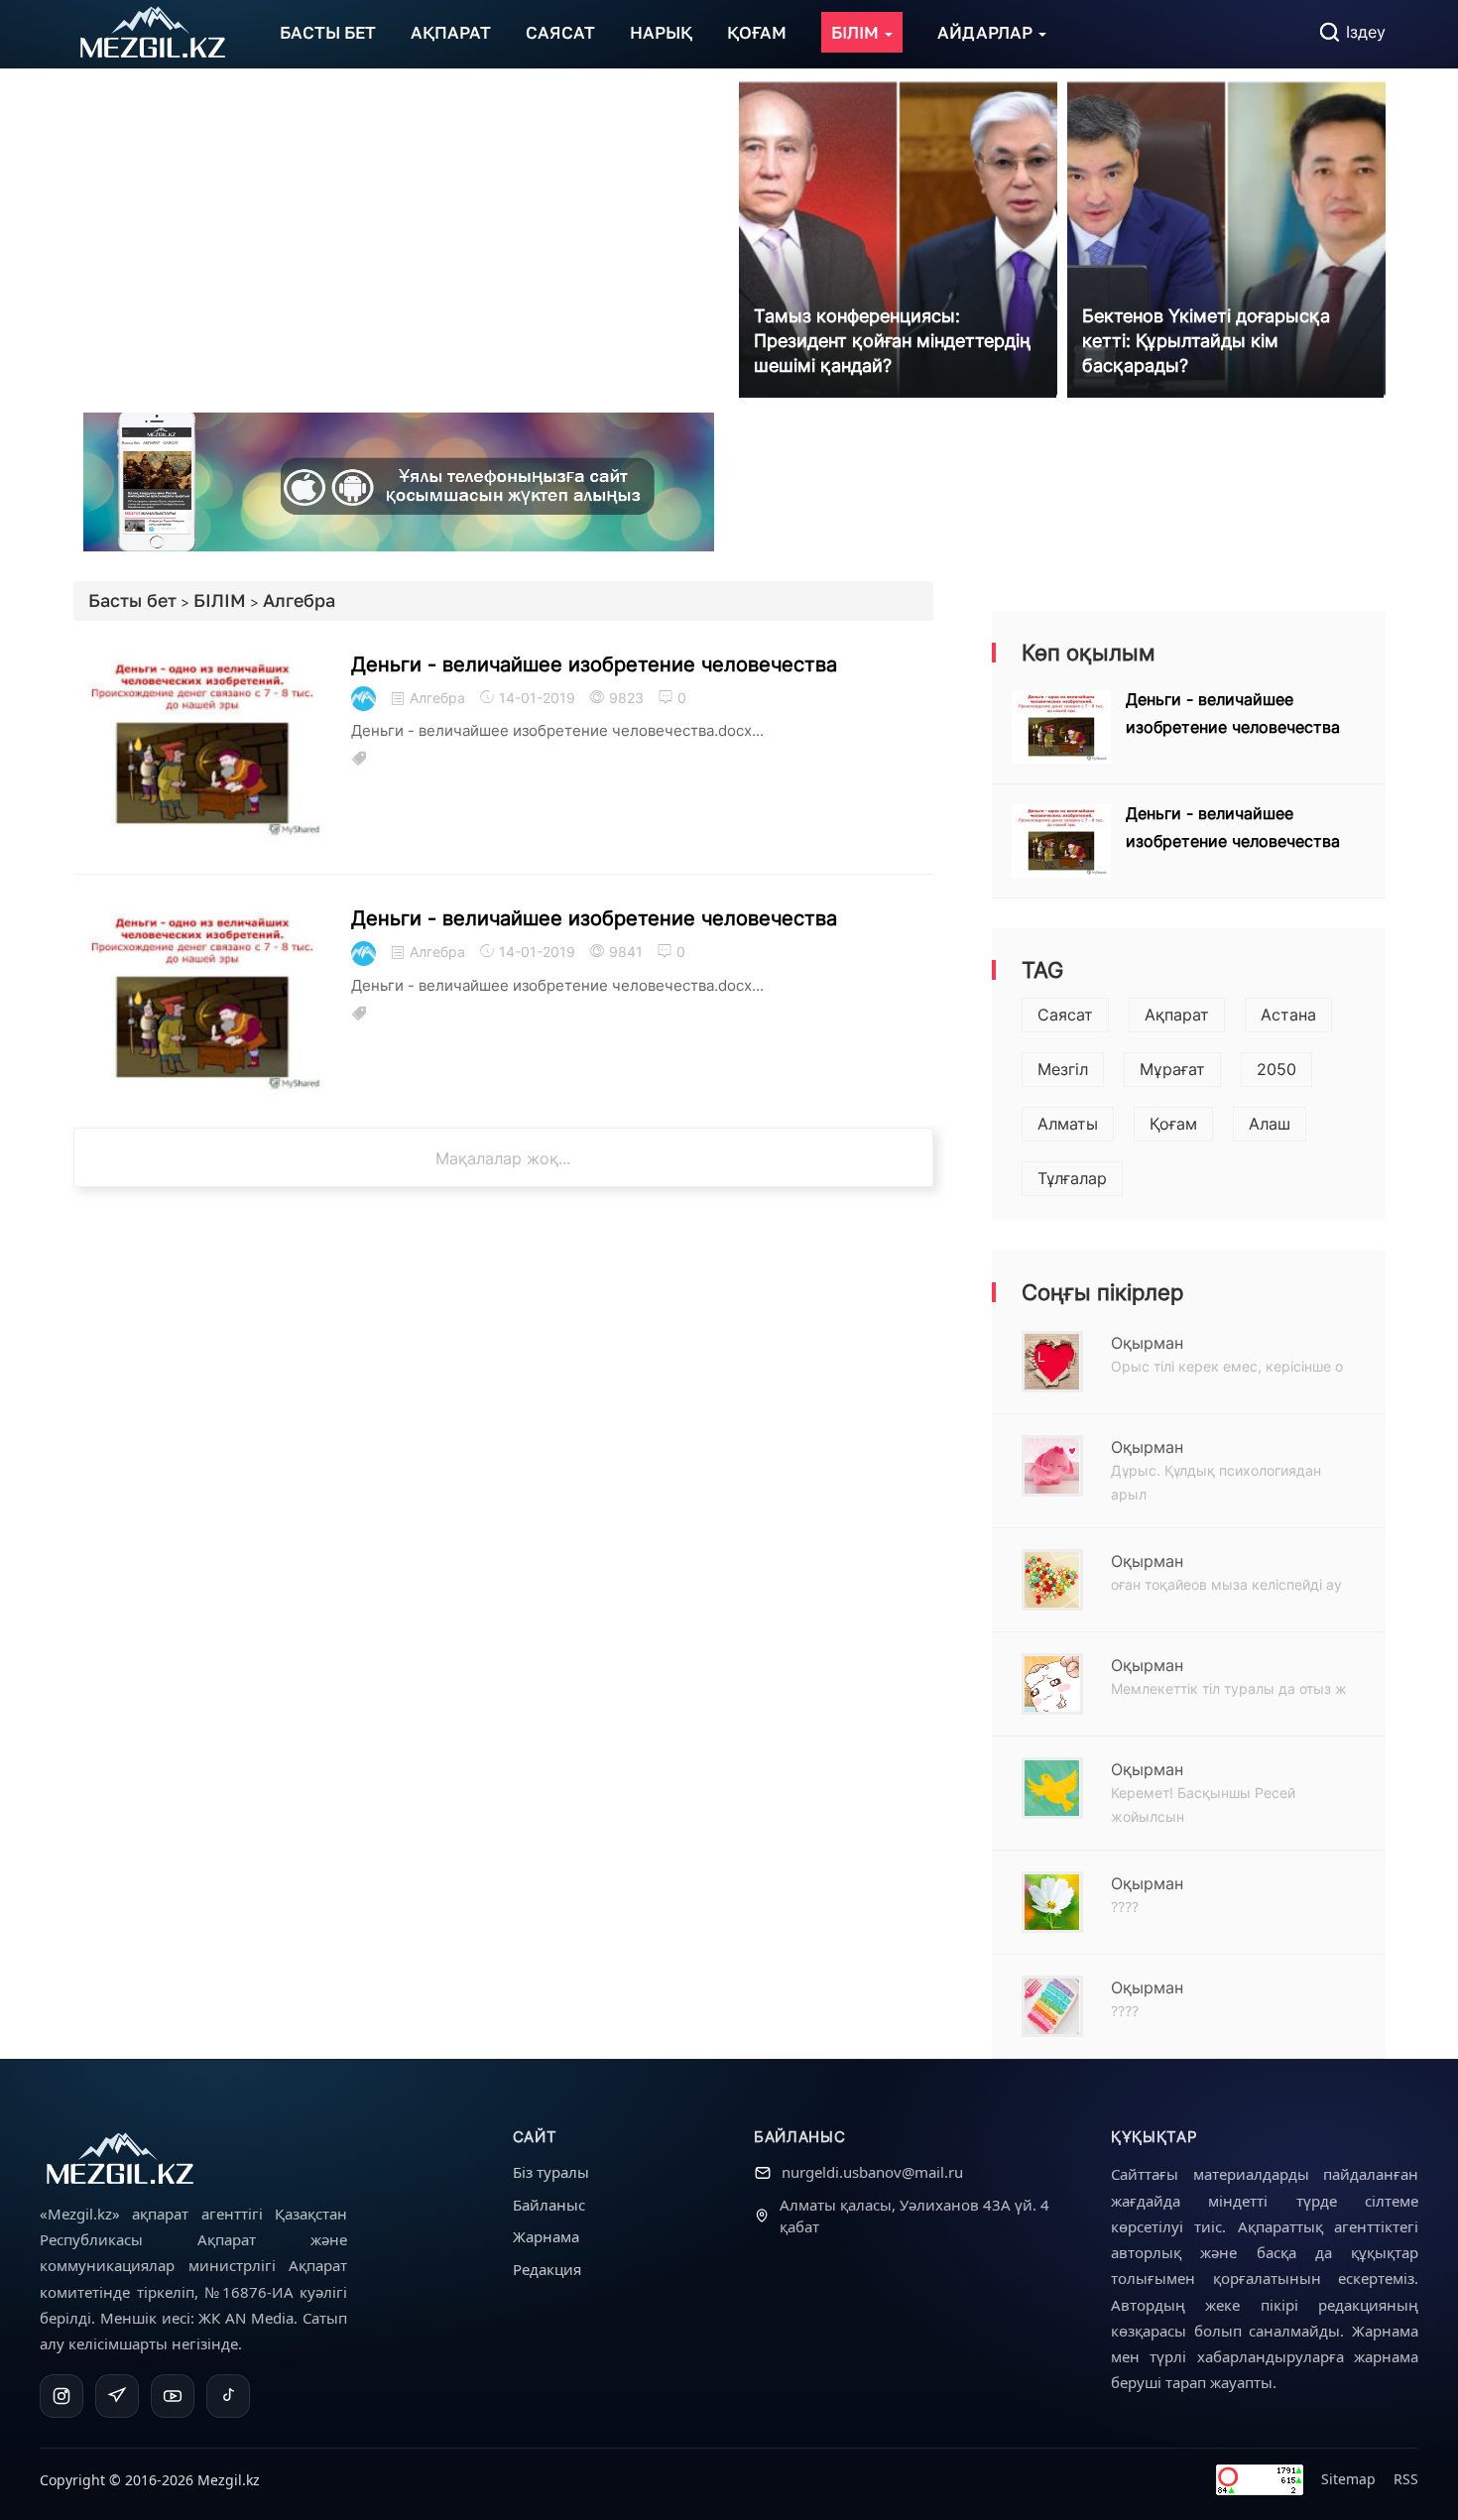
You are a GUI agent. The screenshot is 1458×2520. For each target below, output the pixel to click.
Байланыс (549, 2205)
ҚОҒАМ (757, 32)
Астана (1288, 1015)
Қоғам (1173, 1124)
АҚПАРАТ (451, 32)
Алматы (1068, 1124)
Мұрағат (1172, 1069)
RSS (1406, 2479)
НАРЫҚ (661, 32)
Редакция (547, 2269)
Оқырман (1147, 1343)
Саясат (1065, 1015)
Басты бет (132, 600)
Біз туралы (551, 2172)
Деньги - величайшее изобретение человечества (594, 664)
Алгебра (299, 600)
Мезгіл (1063, 1069)
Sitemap (1348, 2479)
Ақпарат (1177, 1015)
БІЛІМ (857, 32)
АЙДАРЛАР (987, 32)
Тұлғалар (1072, 1178)
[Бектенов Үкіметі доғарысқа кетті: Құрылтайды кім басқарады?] (1226, 237)
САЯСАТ (560, 32)
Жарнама (546, 2236)
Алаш (1270, 1124)
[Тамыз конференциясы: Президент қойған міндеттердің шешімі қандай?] (898, 237)
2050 (1276, 1069)
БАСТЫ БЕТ (328, 32)
